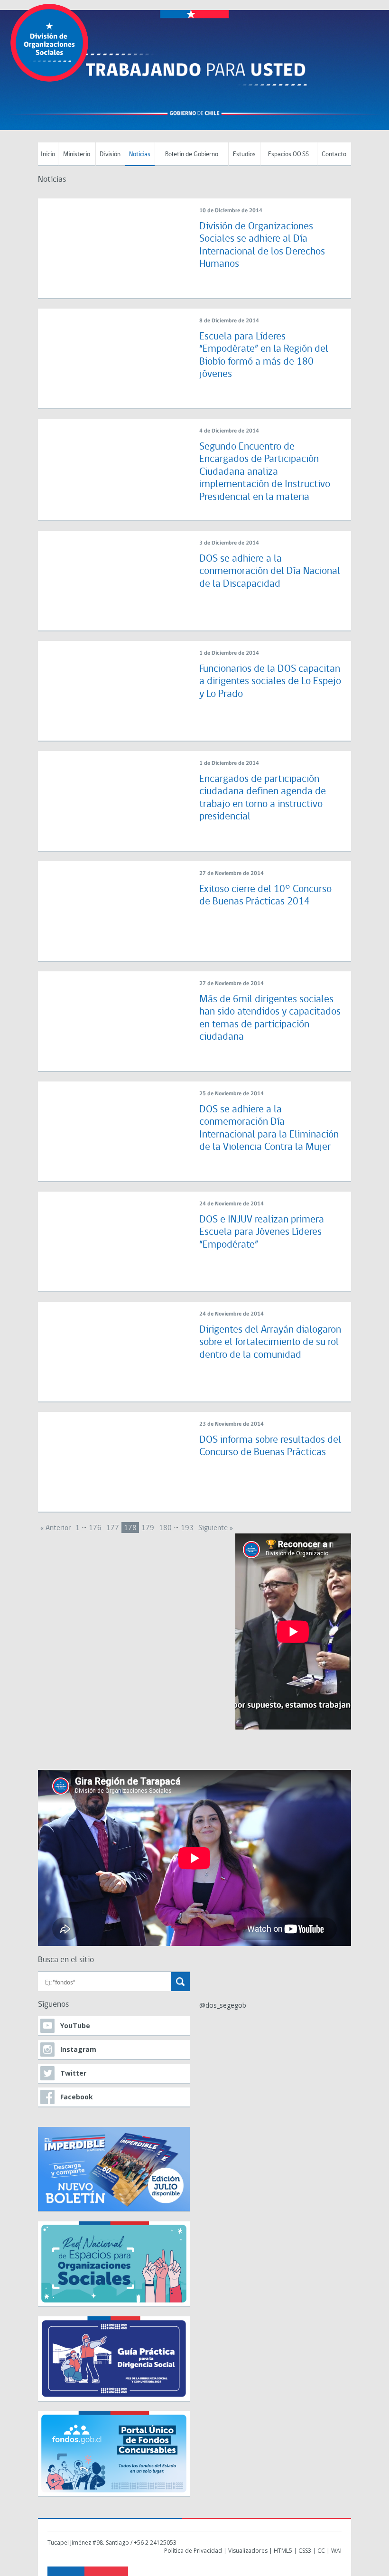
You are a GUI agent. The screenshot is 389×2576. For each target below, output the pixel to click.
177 (113, 1528)
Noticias (140, 155)
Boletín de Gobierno (192, 155)
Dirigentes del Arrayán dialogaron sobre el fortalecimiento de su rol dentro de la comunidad (270, 1343)
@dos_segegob (223, 2005)
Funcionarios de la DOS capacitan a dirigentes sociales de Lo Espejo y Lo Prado (270, 682)
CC (321, 2551)
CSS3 (305, 2551)
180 (165, 1528)
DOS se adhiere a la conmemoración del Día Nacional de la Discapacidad (270, 572)
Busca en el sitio (66, 1960)
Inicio (48, 155)
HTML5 (283, 2551)
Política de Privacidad (193, 2551)
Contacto (334, 155)
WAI (336, 2551)
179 (148, 1528)
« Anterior (56, 1528)
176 (95, 1528)
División (110, 155)
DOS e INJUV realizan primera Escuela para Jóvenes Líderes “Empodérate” (262, 1232)
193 (187, 1528)
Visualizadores (248, 2551)
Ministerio (77, 155)
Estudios (244, 155)
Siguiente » (216, 1528)
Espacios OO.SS (288, 155)
